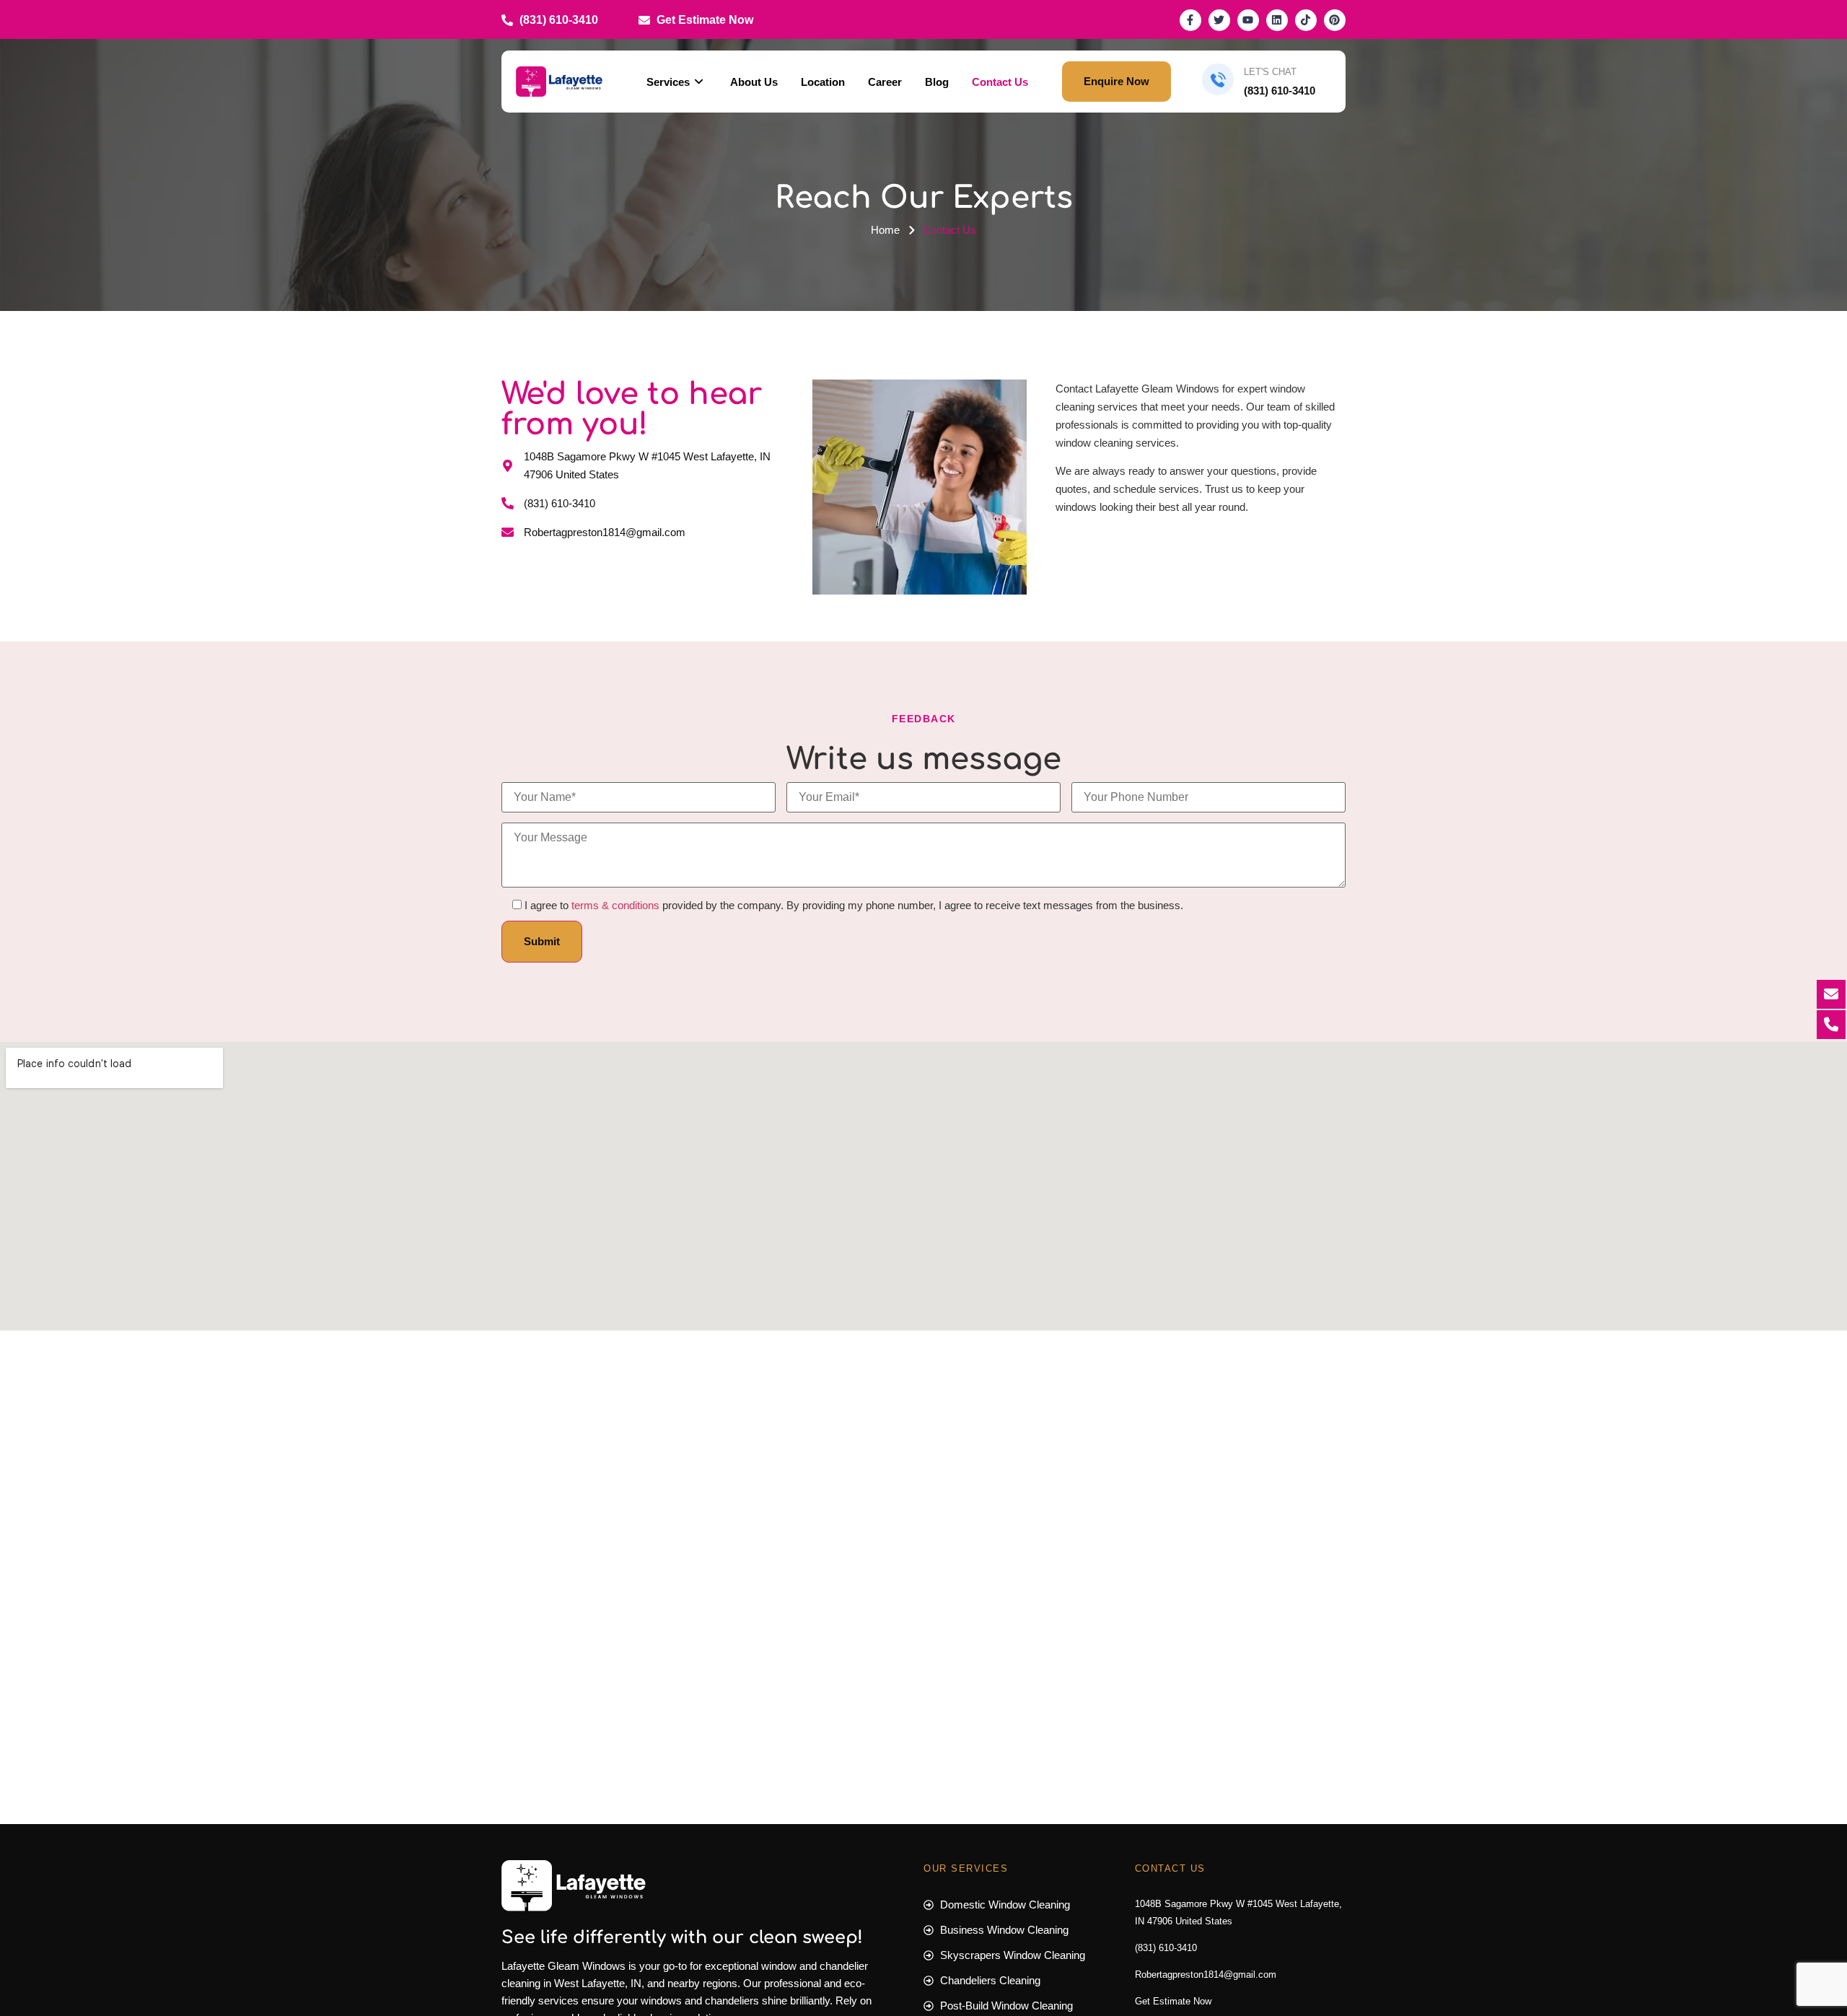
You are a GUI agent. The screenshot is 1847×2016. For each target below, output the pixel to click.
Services (668, 82)
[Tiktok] (1306, 20)
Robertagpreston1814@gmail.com (1206, 1975)
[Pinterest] (1335, 20)
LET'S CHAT (1270, 72)
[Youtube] (1248, 20)
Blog (937, 82)
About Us (754, 82)
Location (823, 82)
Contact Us (1000, 82)
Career (885, 82)
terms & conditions (615, 905)
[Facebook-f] (1190, 20)
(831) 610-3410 (1166, 1948)
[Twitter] (1219, 20)
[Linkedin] (1277, 20)
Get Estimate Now (1173, 2001)
